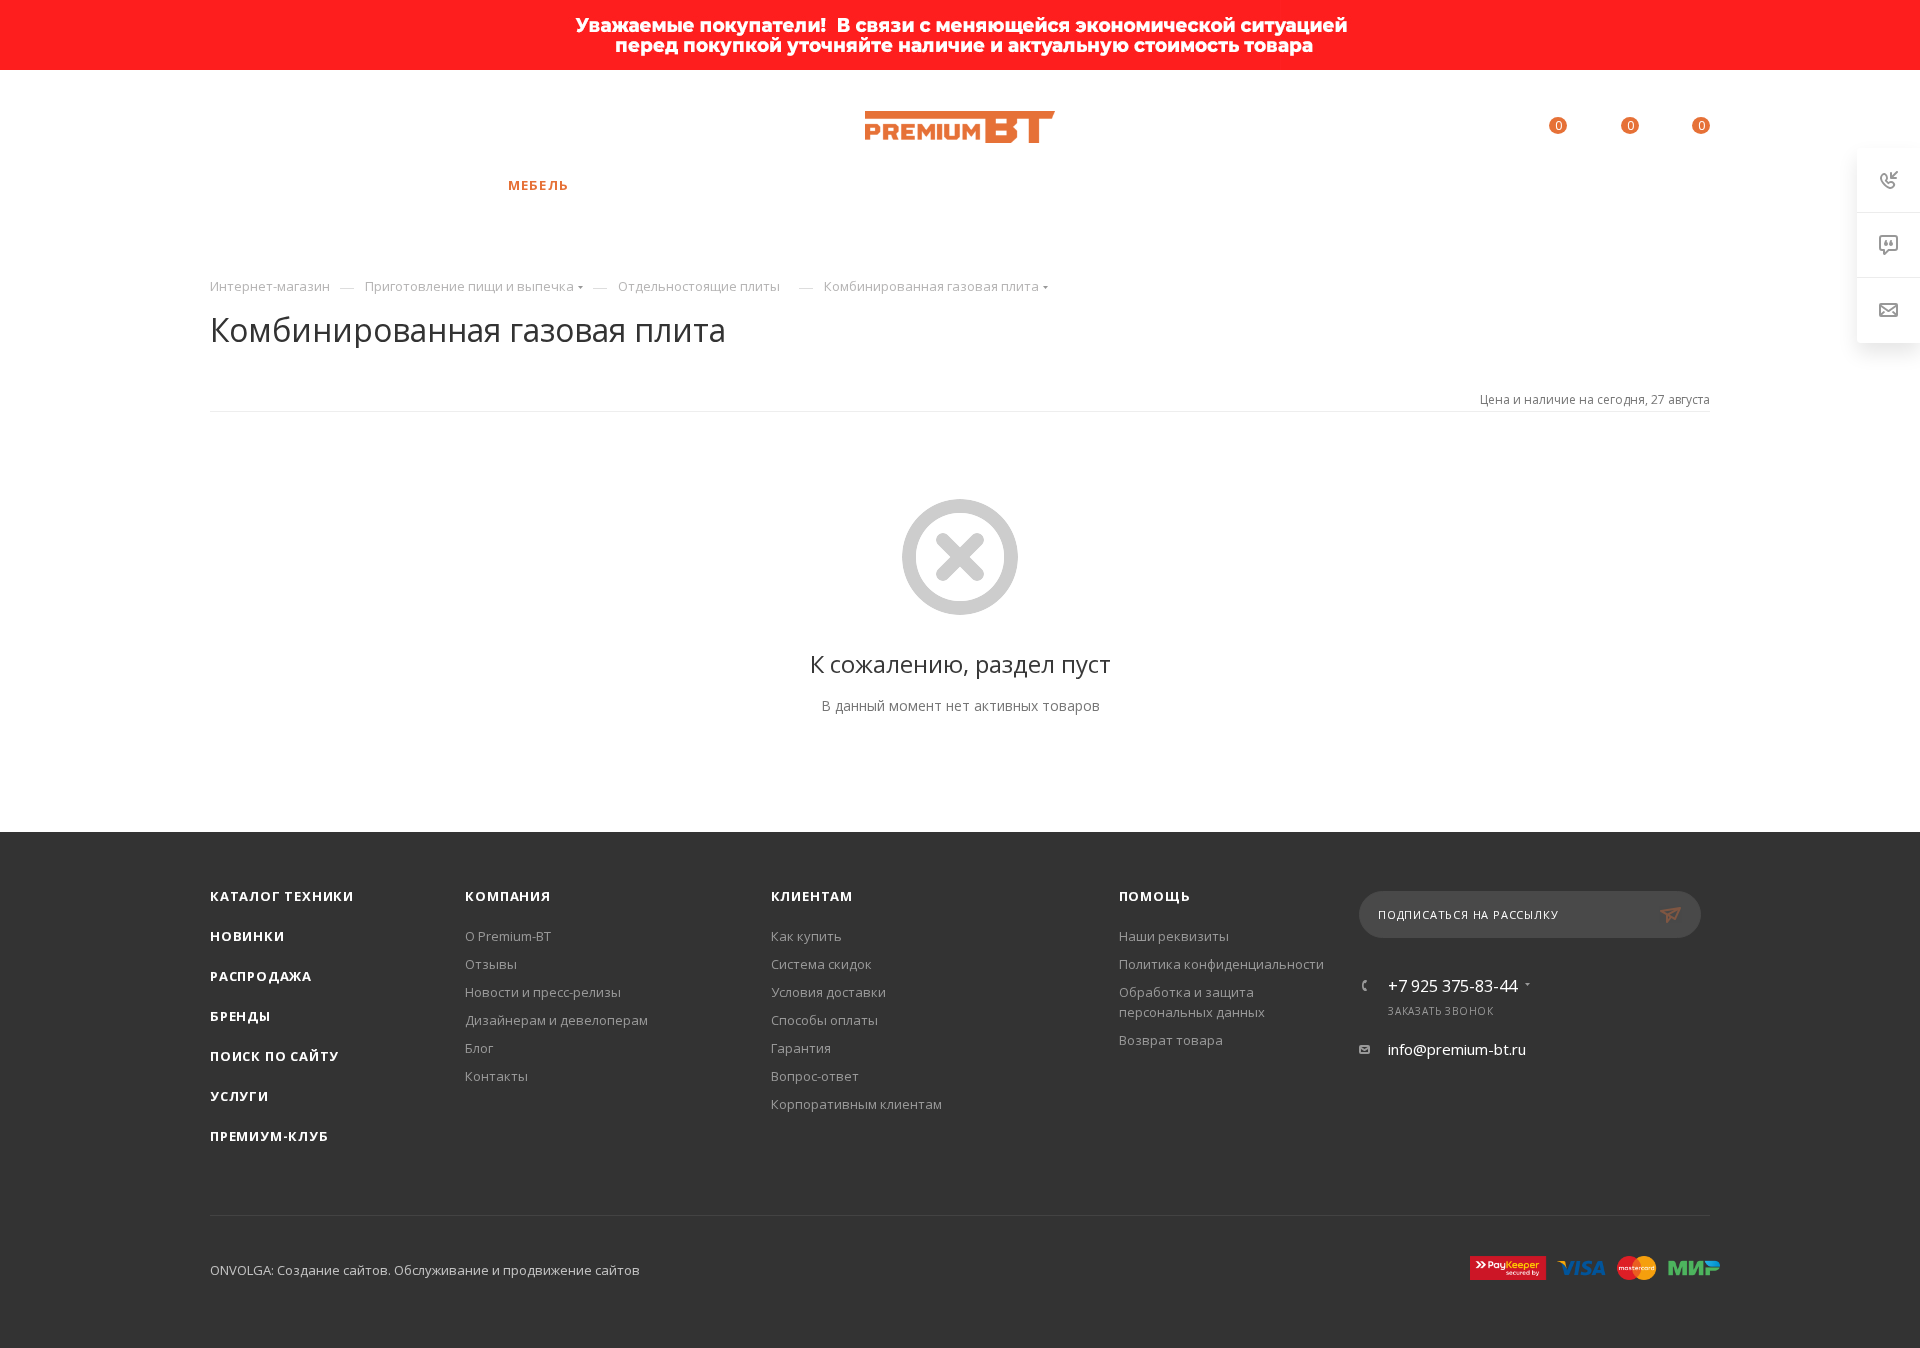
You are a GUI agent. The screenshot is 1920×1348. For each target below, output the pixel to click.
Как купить (806, 936)
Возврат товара (1171, 1040)
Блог (479, 1048)
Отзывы (491, 964)
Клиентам (812, 896)
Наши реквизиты (1174, 936)
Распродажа (261, 976)
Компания (507, 896)
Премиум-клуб (269, 1136)
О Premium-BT (508, 936)
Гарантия (801, 1048)
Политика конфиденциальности (1221, 964)
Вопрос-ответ (815, 1076)
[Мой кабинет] (1467, 129)
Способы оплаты (824, 1020)
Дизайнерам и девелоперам (556, 1020)
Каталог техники (282, 896)
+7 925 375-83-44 (430, 127)
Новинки (247, 936)
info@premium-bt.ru (1457, 1049)
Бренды (240, 1016)
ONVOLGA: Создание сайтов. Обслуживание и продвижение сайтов (425, 1270)
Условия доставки (828, 992)
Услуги (239, 1096)
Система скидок (821, 964)
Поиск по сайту (274, 1056)
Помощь (1155, 896)
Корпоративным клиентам (856, 1104)
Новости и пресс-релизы (543, 992)
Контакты (496, 1076)
